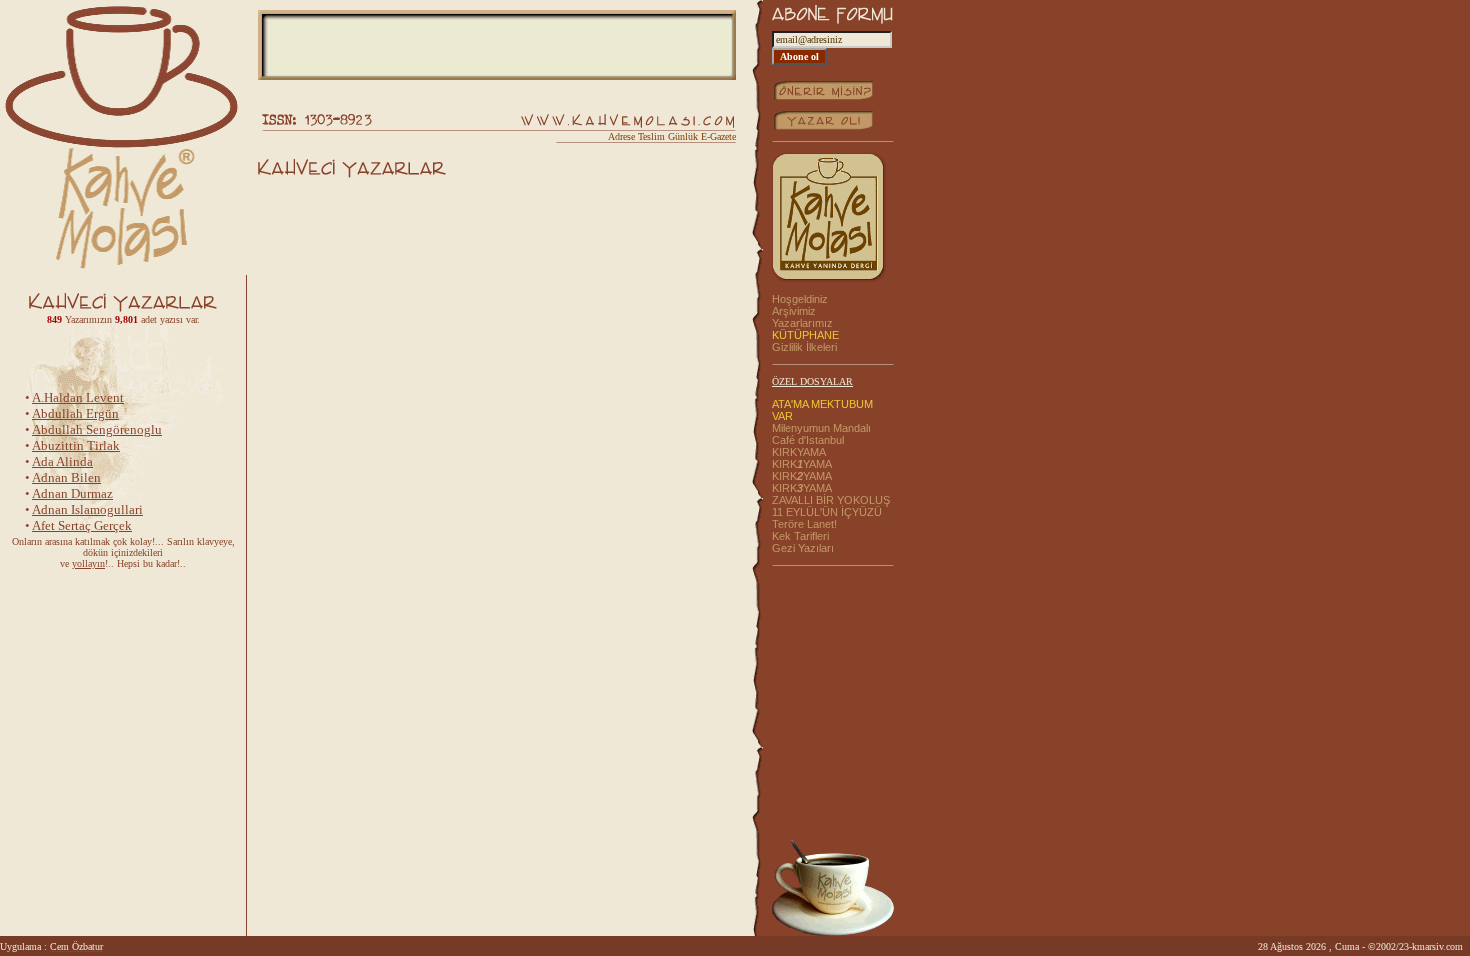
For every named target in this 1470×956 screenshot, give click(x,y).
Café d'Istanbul (808, 440)
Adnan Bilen (66, 473)
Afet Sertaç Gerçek (82, 521)
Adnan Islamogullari (87, 505)
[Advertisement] (497, 45)
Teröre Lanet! (804, 524)
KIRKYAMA (799, 452)
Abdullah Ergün (75, 409)
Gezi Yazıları (803, 548)
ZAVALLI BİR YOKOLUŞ (831, 500)
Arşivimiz (794, 311)
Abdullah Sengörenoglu (97, 425)
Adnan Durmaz (72, 489)
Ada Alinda (62, 457)
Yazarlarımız (802, 323)
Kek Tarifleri (800, 536)
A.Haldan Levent (78, 393)
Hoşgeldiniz (800, 299)
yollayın (88, 563)
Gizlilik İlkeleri (804, 347)
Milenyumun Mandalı (821, 428)
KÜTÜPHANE (805, 335)
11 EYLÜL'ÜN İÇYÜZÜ (827, 512)
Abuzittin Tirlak (76, 441)
